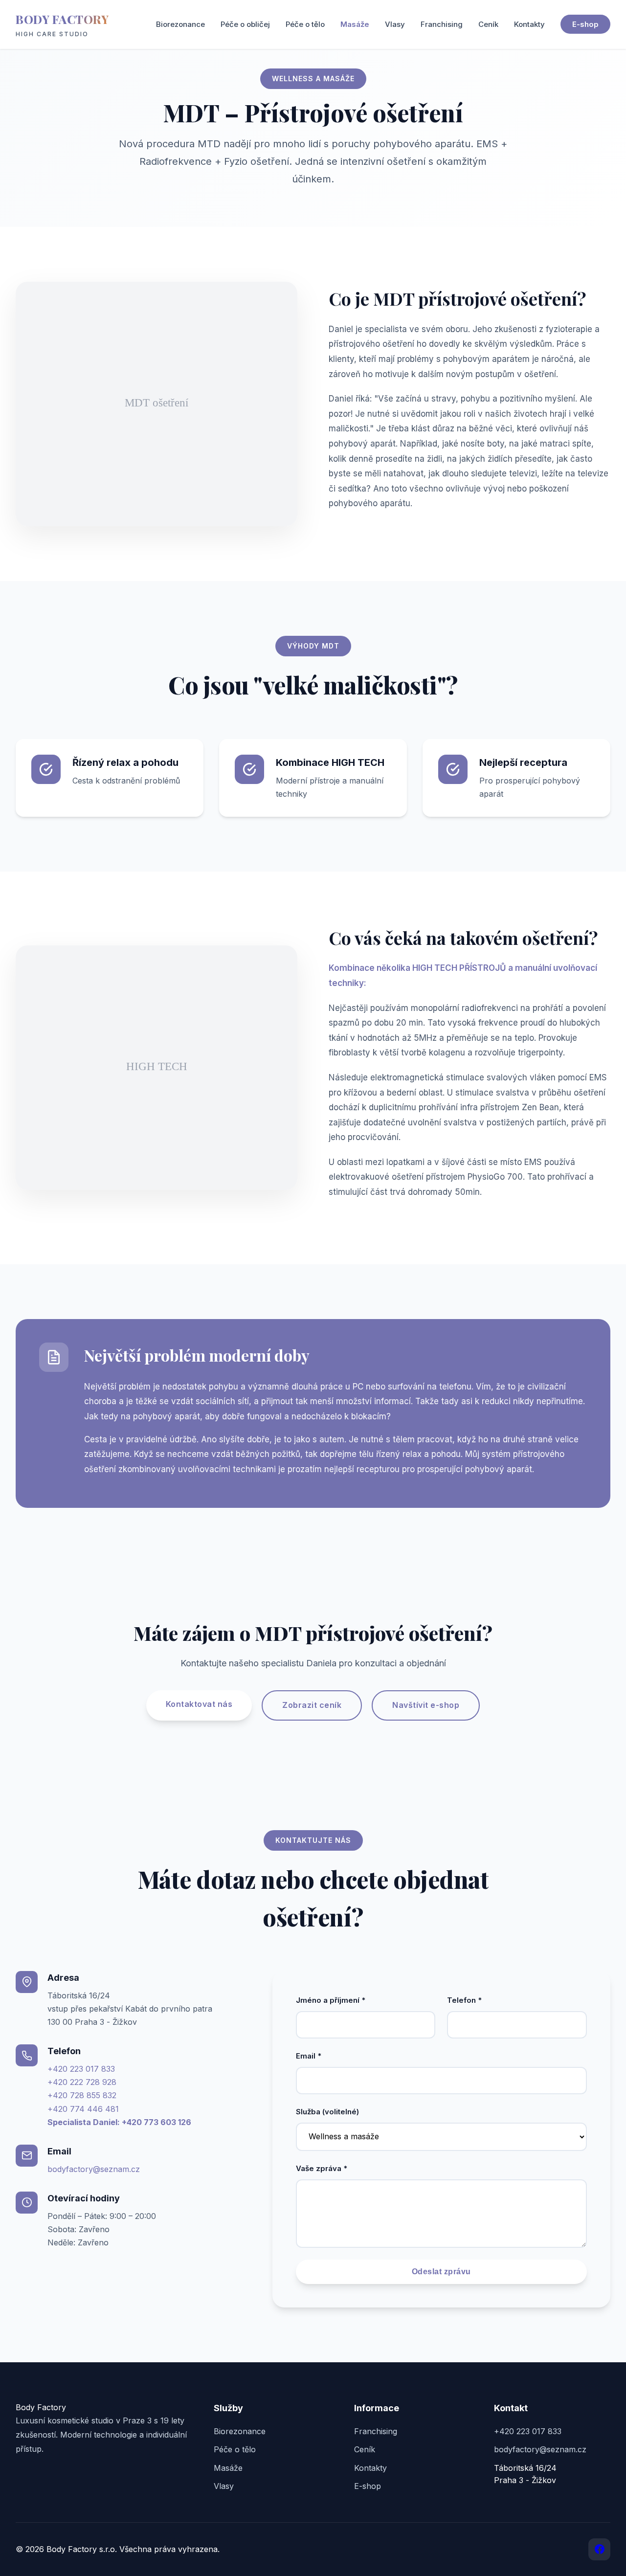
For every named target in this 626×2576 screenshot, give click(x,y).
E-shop (585, 24)
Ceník (488, 24)
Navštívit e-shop (426, 1705)
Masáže (355, 24)
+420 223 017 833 (81, 2069)
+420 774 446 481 (83, 2109)
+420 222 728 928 (82, 2082)
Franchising (442, 24)
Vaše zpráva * (322, 2168)
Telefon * (464, 2000)
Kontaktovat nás (199, 1704)
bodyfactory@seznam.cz (94, 2169)
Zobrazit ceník (312, 1705)
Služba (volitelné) (327, 2112)
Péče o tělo (305, 24)
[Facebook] (599, 2549)
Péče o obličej (245, 24)
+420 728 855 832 (82, 2095)
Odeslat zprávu (441, 2272)
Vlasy (395, 24)
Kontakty (529, 24)
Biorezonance (180, 24)
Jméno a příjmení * (331, 2000)
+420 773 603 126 (156, 2122)
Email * (309, 2056)
